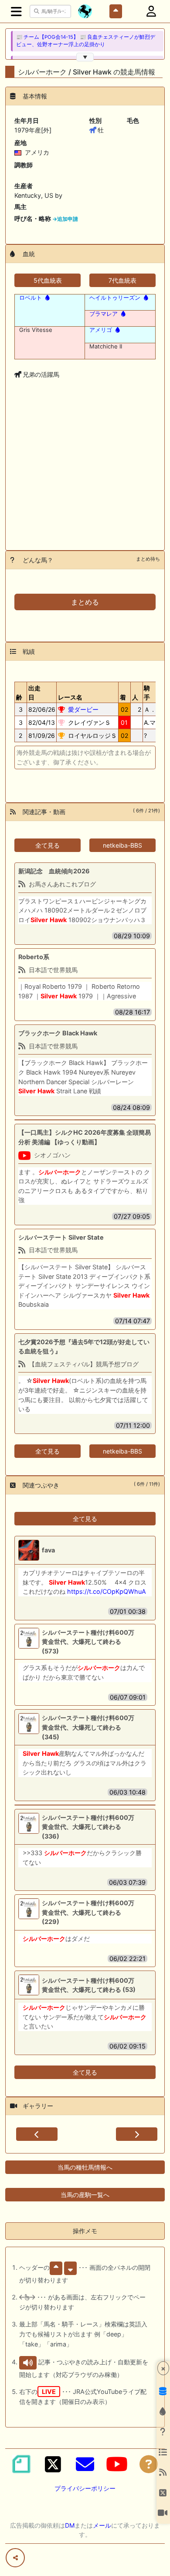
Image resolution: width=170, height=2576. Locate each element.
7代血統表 (122, 280)
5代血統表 (48, 280)
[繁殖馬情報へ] (47, 297)
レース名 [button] (70, 697)
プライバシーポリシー (85, 2488)
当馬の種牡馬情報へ (85, 2167)
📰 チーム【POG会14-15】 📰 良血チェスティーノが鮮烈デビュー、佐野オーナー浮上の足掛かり (86, 41)
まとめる (85, 602)
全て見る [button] (48, 845)
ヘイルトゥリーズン (115, 297)
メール (102, 2525)
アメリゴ (101, 330)
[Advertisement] (85, 478)
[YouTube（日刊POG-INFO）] (117, 2464)
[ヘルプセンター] (149, 2464)
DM (70, 2525)
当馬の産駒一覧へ (85, 2195)
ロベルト (31, 297)
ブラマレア (104, 314)
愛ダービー (83, 709)
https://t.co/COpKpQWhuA (107, 1591)
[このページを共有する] (15, 2558)
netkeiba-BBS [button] (122, 845)
